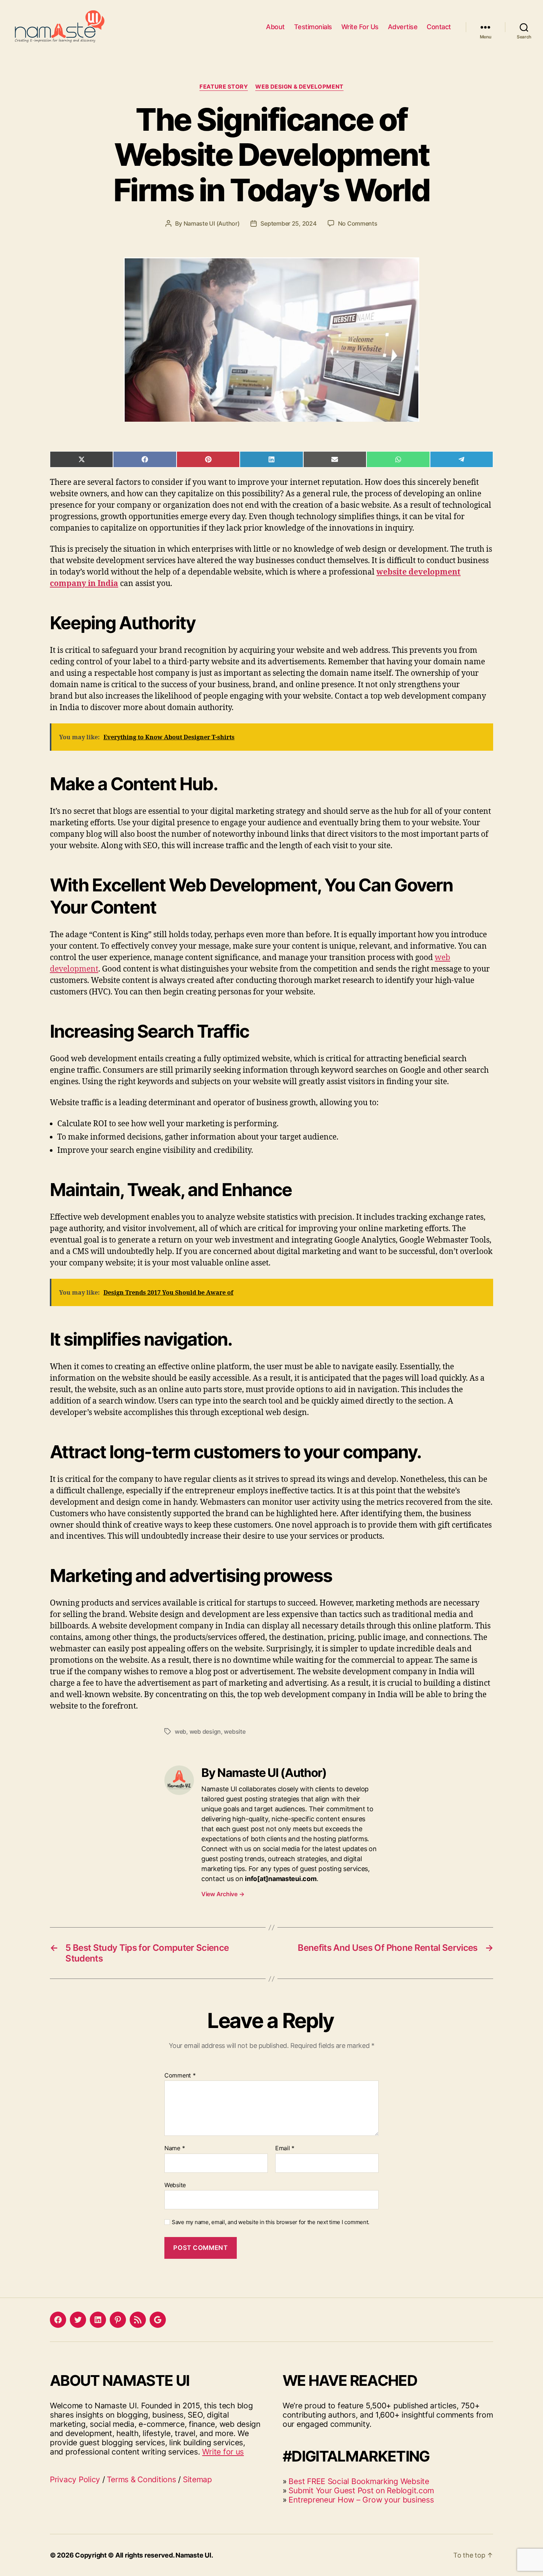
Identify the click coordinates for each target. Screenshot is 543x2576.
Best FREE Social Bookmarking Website (359, 2481)
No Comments (358, 223)
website (235, 1731)
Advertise (403, 27)
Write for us (223, 2452)
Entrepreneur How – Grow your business (361, 2500)
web (180, 1731)
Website (175, 2185)
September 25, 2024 (288, 223)
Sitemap (197, 2479)
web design (205, 1731)
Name (175, 2148)
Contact (439, 27)
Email (285, 2148)
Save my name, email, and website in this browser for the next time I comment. (271, 2222)
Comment (180, 2076)
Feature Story (224, 87)
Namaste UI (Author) (212, 223)
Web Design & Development (299, 87)
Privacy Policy (75, 2479)
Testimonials (313, 27)
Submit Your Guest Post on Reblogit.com (361, 2491)
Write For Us (360, 27)
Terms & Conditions (141, 2479)
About (275, 27)
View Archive (223, 1894)
